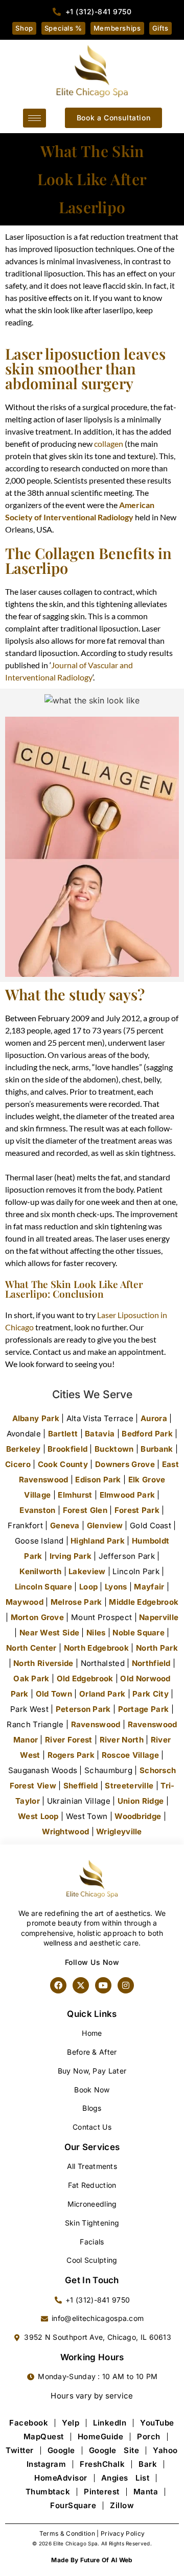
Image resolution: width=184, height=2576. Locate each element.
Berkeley (23, 1449)
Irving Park (71, 1556)
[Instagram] (126, 1985)
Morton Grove (38, 1617)
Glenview (105, 1525)
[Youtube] (103, 1985)
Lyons (116, 1587)
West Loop (38, 1816)
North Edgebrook (97, 1648)
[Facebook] (58, 1985)
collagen (109, 444)
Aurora (154, 1418)
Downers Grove (125, 1464)
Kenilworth (40, 1571)
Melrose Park (76, 1602)
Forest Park (137, 1510)
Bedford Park (147, 1434)
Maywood (25, 1602)
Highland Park (98, 1541)
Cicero (18, 1464)
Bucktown (114, 1449)
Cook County (63, 1464)
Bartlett (63, 1434)
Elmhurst (75, 1495)
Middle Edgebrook (144, 1602)
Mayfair (149, 1587)
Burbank (157, 1449)
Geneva (65, 1525)
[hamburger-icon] (34, 118)
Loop (88, 1587)
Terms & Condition (67, 2533)
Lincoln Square (43, 1587)
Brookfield (67, 1449)
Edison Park (98, 1480)
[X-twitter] (81, 1985)
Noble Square (139, 1633)
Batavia (100, 1434)
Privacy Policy (123, 2533)
